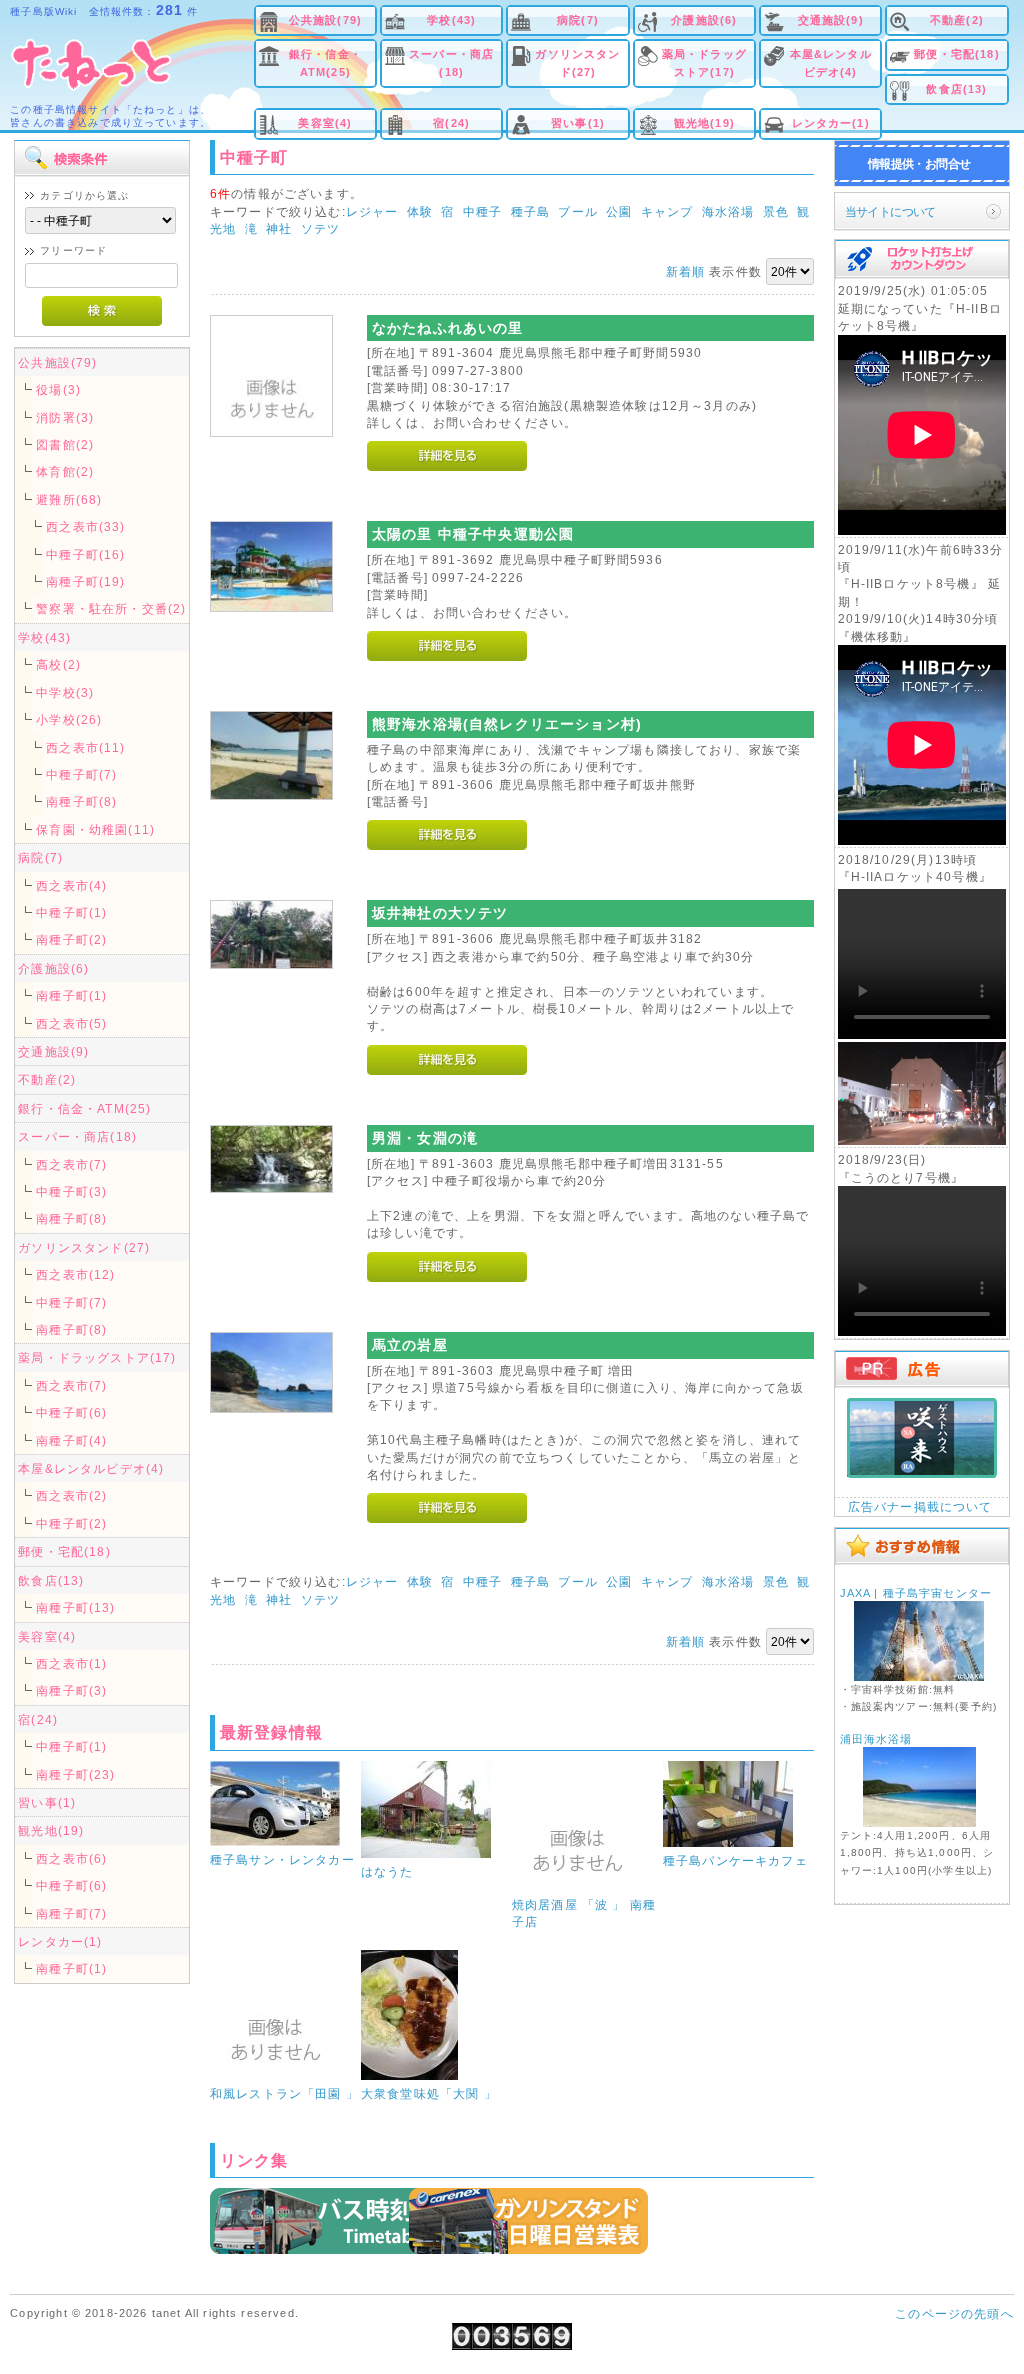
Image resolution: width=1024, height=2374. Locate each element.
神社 (279, 228)
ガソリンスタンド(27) (577, 62)
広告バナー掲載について (920, 1506)
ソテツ (320, 228)
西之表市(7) (71, 1164)
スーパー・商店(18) (451, 62)
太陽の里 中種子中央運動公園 (473, 534)
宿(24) (451, 123)
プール (577, 211)
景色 (776, 211)
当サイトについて (890, 211)
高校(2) (58, 664)
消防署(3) (65, 417)
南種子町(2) (71, 939)
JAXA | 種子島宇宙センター (916, 1593)
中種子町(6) (71, 1412)
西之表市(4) (71, 885)
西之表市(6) (71, 1858)
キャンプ (667, 211)
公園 (619, 211)
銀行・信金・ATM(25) (325, 62)
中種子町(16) (85, 554)
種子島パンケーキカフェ (735, 1860)
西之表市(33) (85, 526)
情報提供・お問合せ (919, 163)
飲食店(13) (956, 89)
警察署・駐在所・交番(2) (111, 608)
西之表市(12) (75, 1274)
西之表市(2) (71, 1495)
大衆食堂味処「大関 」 (429, 2093)
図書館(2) (65, 444)
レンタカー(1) (831, 123)
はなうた (387, 1871)
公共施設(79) (325, 20)
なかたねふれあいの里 (448, 328)
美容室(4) (325, 123)
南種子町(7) (71, 1913)
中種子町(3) (71, 1191)
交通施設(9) (831, 20)
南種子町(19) (85, 581)
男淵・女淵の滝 (425, 1138)
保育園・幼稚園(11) (95, 829)
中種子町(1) (71, 912)
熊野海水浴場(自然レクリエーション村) (507, 724)
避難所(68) (69, 499)
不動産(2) (957, 20)
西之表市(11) (85, 747)
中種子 (482, 211)
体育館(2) (65, 471)
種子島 (530, 211)
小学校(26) (69, 719)
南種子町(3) (71, 1690)
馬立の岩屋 (410, 1345)
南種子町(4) (71, 1440)
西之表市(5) (71, 1023)
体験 (420, 211)
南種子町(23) (75, 1774)
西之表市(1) (71, 1663)
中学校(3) (65, 692)
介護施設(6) (704, 20)
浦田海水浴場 (876, 1739)
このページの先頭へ (954, 2313)
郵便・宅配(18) (956, 54)
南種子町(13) (75, 1607)
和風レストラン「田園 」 (284, 2093)
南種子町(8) (81, 801)
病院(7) (578, 20)
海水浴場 (728, 211)
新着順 (685, 271)
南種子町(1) (71, 995)
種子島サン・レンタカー (282, 1859)
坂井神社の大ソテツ (440, 913)
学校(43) (451, 20)
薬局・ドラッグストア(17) (704, 62)
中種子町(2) (71, 1523)
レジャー (372, 211)
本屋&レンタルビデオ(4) (831, 62)
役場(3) (58, 389)
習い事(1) (578, 123)
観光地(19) (704, 123)
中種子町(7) (81, 774)
